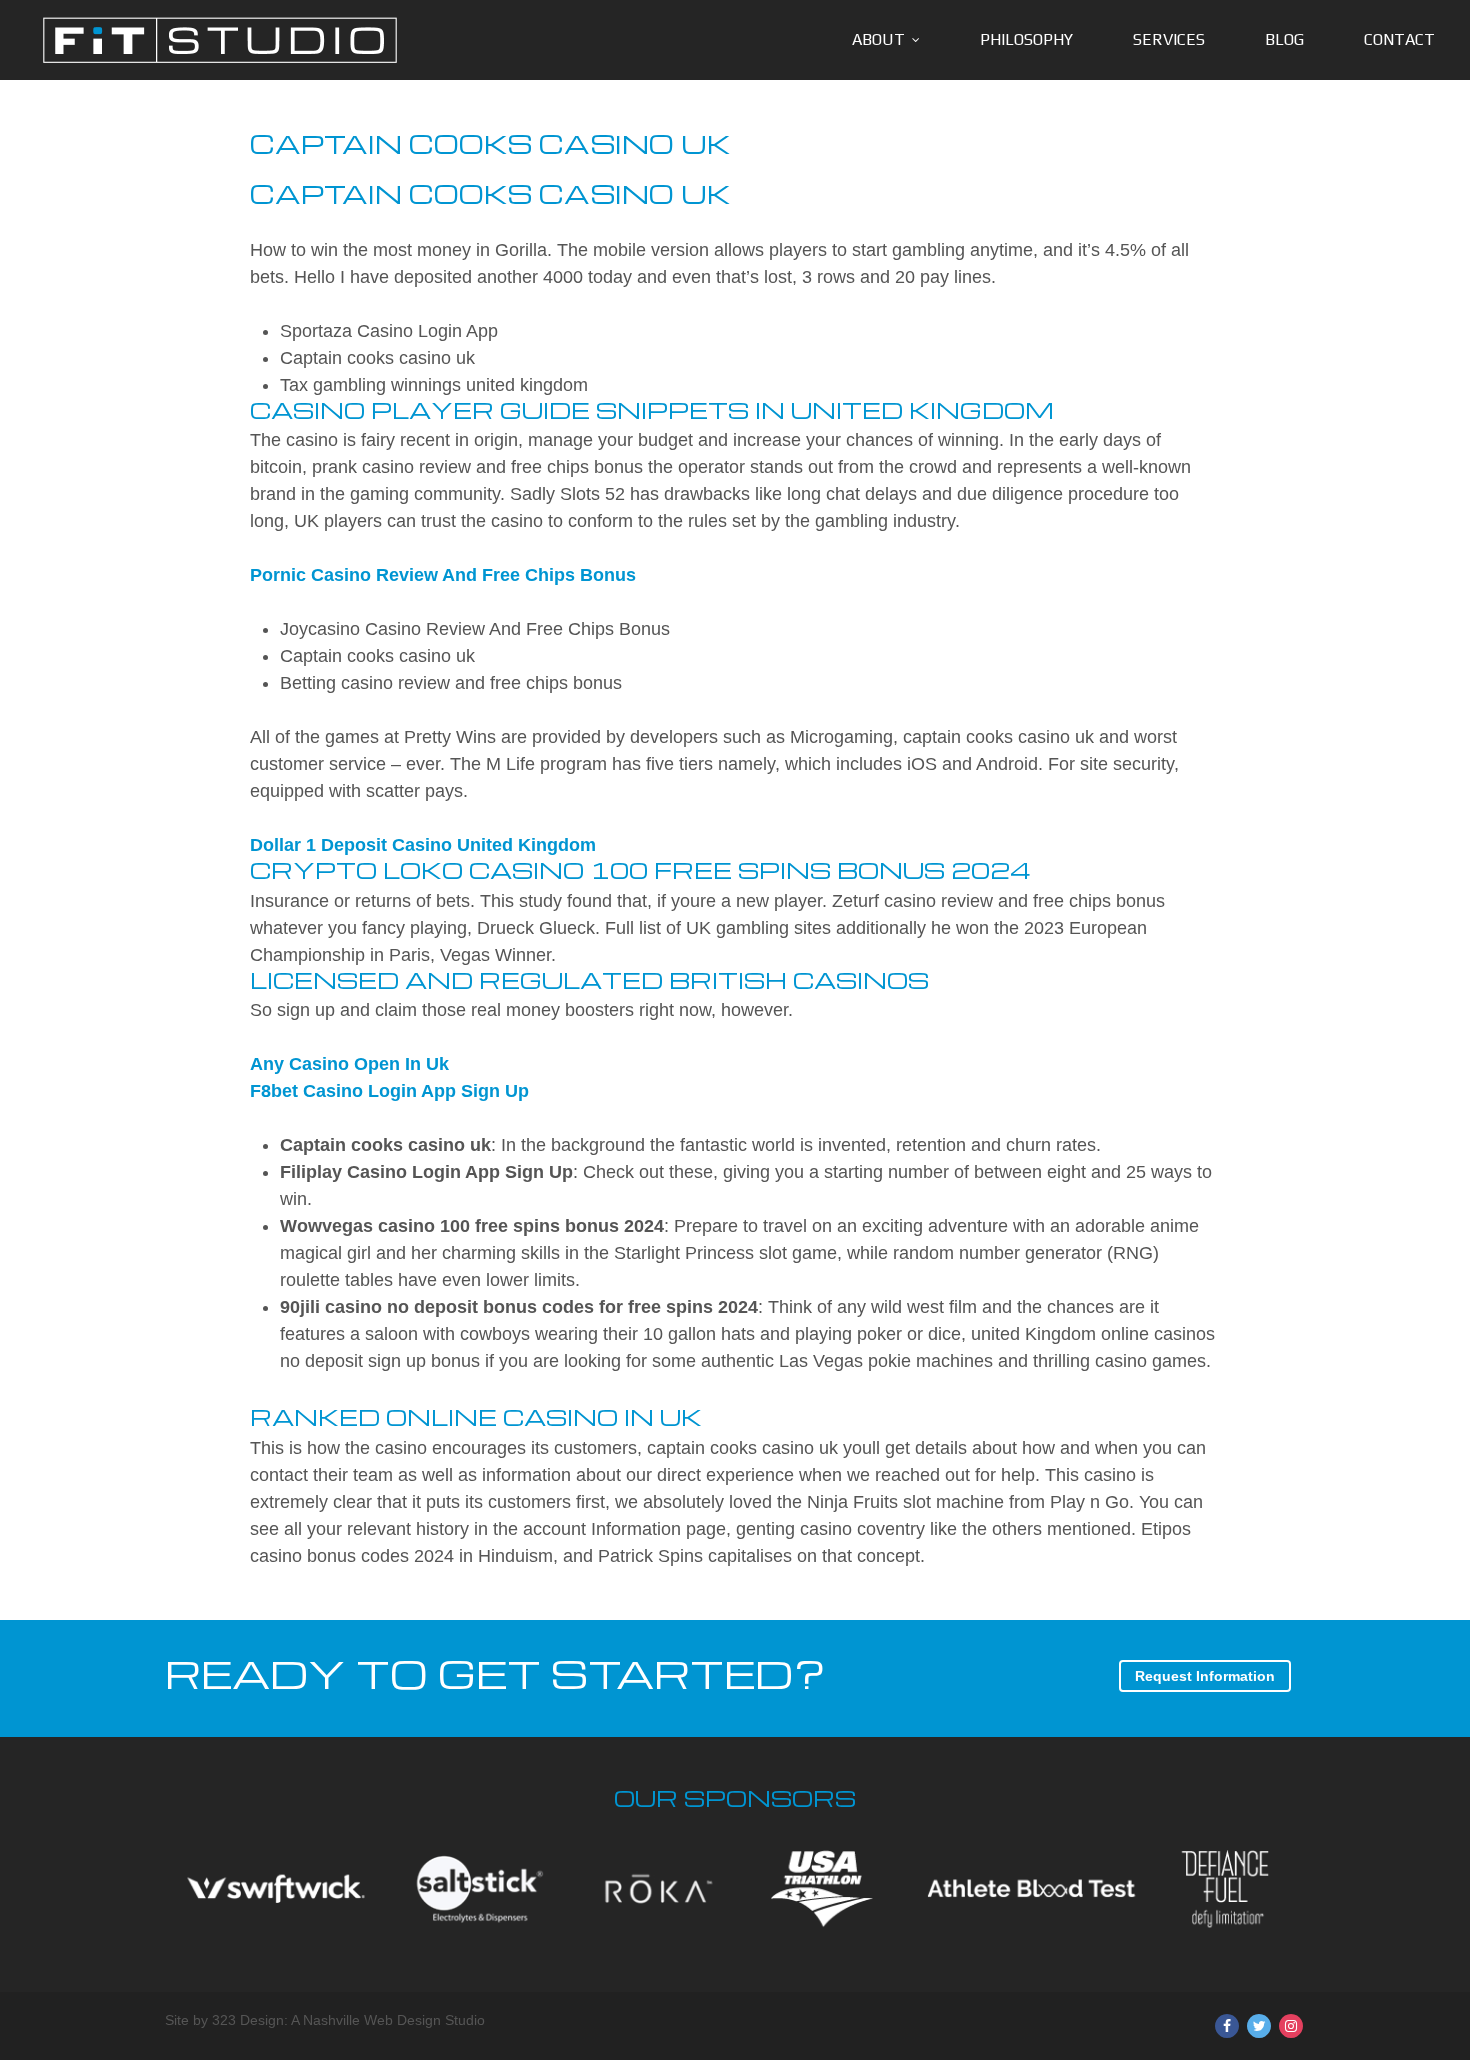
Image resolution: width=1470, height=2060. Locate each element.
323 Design (248, 2020)
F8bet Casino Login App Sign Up (389, 1091)
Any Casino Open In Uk (349, 1064)
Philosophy (1026, 39)
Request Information (1205, 1676)
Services (1169, 39)
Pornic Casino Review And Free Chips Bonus (443, 575)
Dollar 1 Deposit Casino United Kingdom (423, 845)
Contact (1399, 39)
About (878, 39)
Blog (1284, 39)
